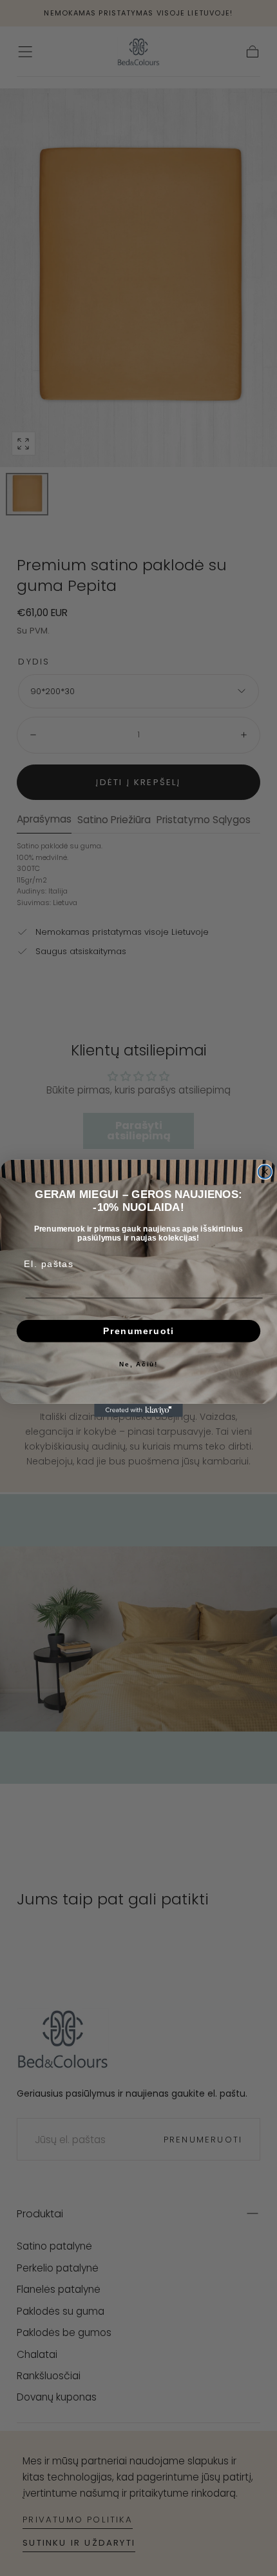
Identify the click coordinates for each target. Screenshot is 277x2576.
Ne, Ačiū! (138, 1364)
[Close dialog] (265, 1172)
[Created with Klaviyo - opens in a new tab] (138, 1410)
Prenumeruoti (138, 1331)
